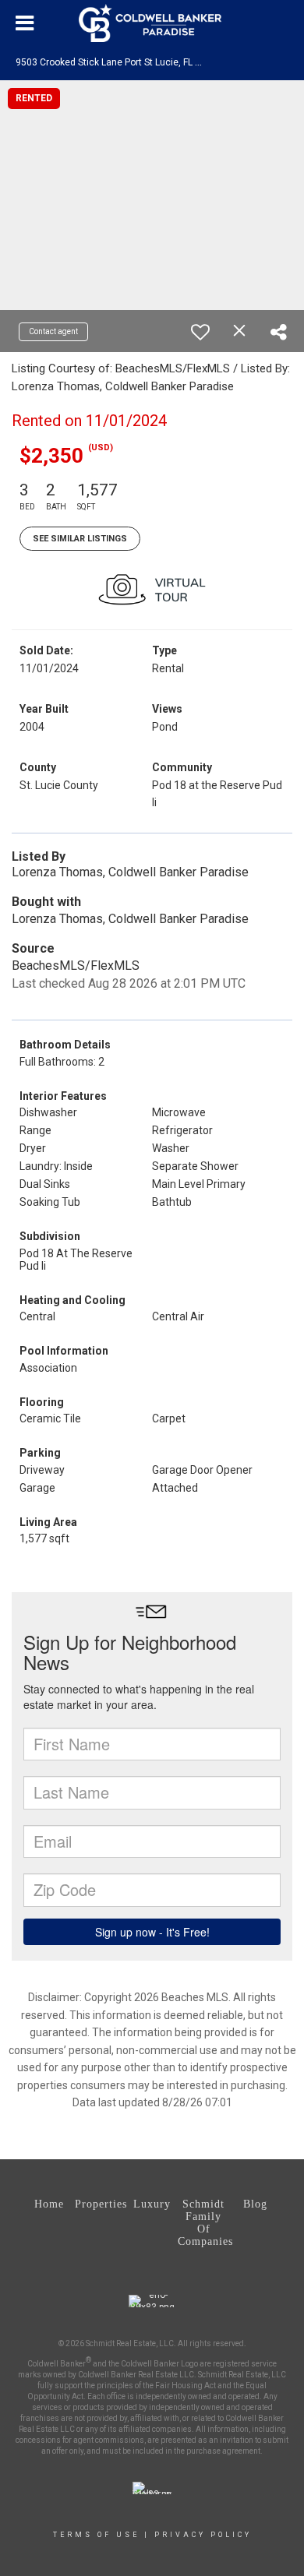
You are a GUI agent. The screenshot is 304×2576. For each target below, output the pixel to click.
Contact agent (53, 331)
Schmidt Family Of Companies (203, 2223)
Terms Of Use (96, 2535)
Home (49, 2204)
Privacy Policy (203, 2535)
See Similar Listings (80, 539)
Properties (101, 2204)
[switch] (200, 332)
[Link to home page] (152, 23)
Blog (255, 2204)
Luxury (152, 2204)
